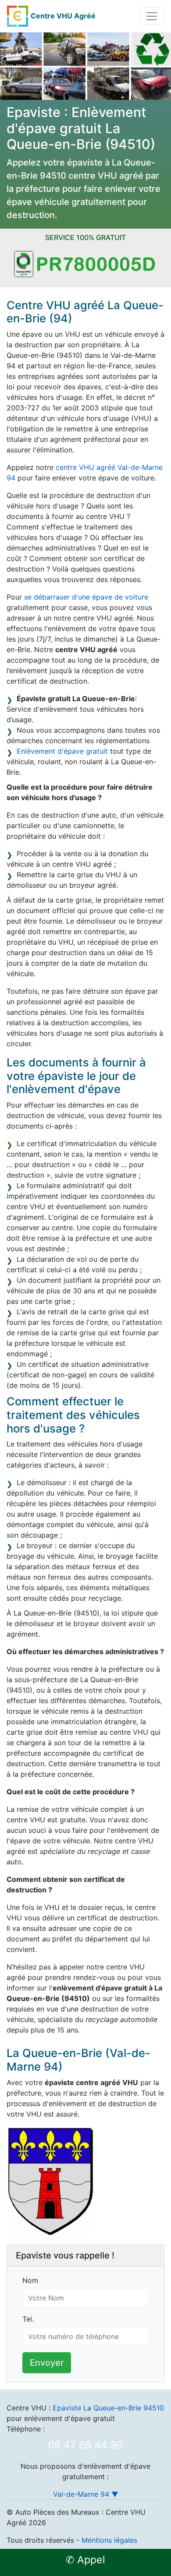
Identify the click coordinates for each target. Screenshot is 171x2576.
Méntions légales (109, 2540)
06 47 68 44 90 (85, 2445)
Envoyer (47, 2363)
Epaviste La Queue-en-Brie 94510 (108, 2408)
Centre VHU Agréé (63, 16)
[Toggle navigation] (152, 16)
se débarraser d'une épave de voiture (86, 597)
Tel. (28, 2319)
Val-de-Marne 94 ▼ (86, 2494)
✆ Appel (85, 2560)
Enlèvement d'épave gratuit (62, 751)
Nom (30, 2280)
